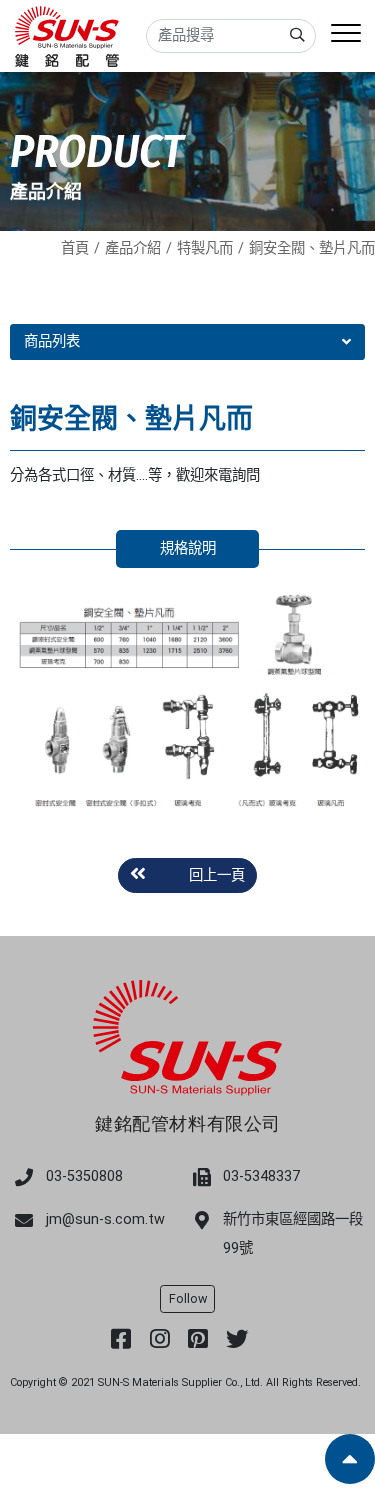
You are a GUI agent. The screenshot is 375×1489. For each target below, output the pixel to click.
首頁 (75, 248)
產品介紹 (133, 248)
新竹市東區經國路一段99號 (293, 1234)
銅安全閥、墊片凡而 (312, 248)
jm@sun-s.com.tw (105, 1219)
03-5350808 (84, 1176)
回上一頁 (217, 875)
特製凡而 (205, 248)
